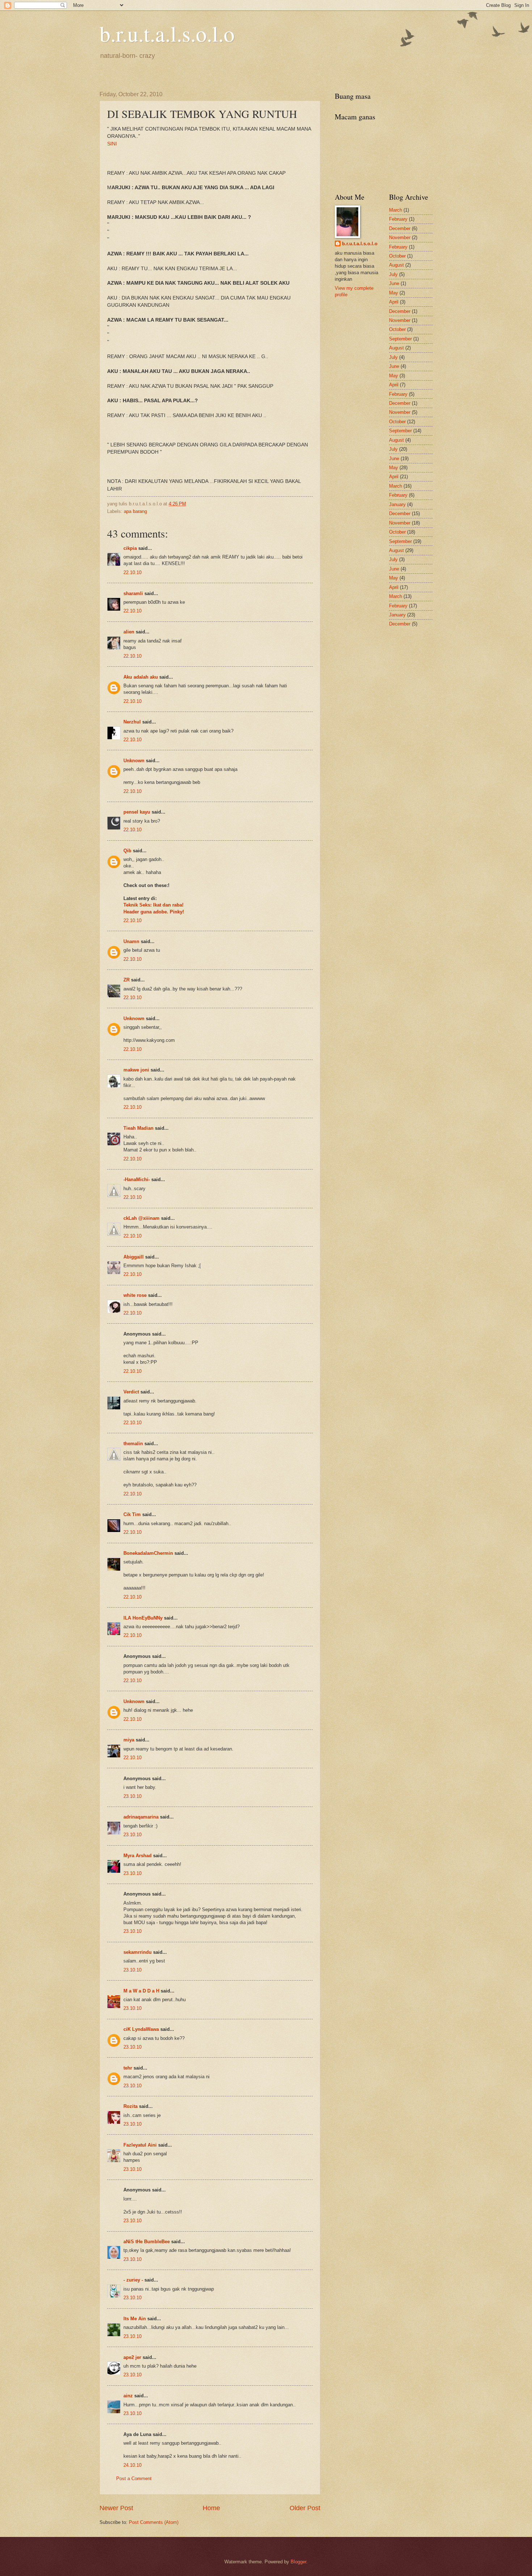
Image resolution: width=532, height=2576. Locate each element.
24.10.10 (132, 2465)
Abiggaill (134, 1257)
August (396, 265)
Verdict (131, 1392)
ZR (126, 980)
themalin (133, 1444)
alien (129, 632)
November (400, 237)
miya (129, 1740)
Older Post (305, 2508)
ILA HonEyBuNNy (143, 1618)
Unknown (134, 761)
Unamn (131, 941)
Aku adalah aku (141, 677)
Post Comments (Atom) (154, 2522)
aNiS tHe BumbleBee (147, 2242)
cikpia (130, 548)
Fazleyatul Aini (140, 2145)
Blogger (298, 2562)
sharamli (133, 593)
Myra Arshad (138, 1856)
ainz (128, 2396)
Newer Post (116, 2508)
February (398, 219)
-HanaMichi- (137, 1179)
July (393, 274)
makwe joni (136, 1070)
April (394, 302)
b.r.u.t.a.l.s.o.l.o (167, 33)
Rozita (130, 2106)
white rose (135, 1295)
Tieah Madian (138, 1128)
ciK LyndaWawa (141, 2029)
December (400, 228)
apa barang (135, 511)
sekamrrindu (138, 1952)
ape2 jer (132, 2357)
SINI (112, 144)
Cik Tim (132, 1514)
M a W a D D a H (141, 1991)
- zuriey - (133, 2280)
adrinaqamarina (141, 1817)
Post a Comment (134, 2479)
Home (211, 2508)
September (400, 339)
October (397, 256)
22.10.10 (132, 572)
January (397, 504)
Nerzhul (132, 722)
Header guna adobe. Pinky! (154, 912)
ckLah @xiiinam (142, 1218)
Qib (127, 851)
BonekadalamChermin (148, 1553)
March (396, 210)
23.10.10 (132, 1796)
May (394, 293)
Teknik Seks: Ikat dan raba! (153, 905)
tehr (128, 2068)
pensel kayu (137, 812)
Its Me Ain (135, 2319)
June (394, 283)
